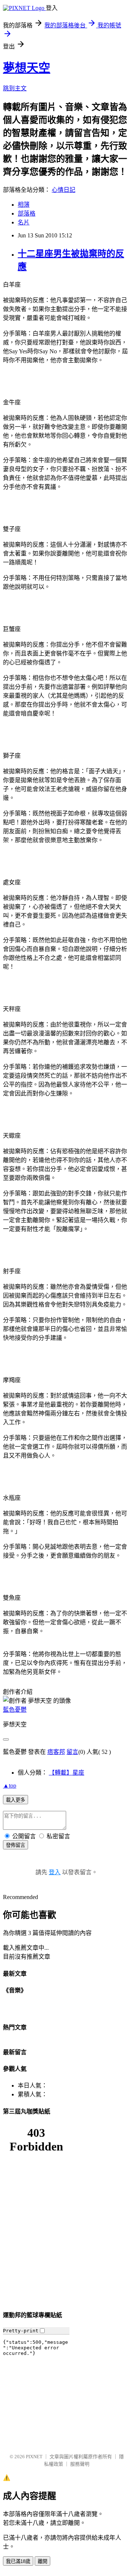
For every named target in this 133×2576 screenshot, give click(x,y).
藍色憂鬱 (15, 1710)
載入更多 (16, 1800)
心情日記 (64, 190)
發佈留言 (16, 1845)
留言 (72, 1752)
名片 (24, 222)
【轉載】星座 (66, 1773)
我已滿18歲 (18, 2561)
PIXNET (34, 2457)
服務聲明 (80, 2464)
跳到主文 (15, 88)
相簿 (24, 205)
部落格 (27, 213)
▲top (10, 1786)
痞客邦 (56, 1752)
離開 (42, 2561)
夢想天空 (27, 68)
